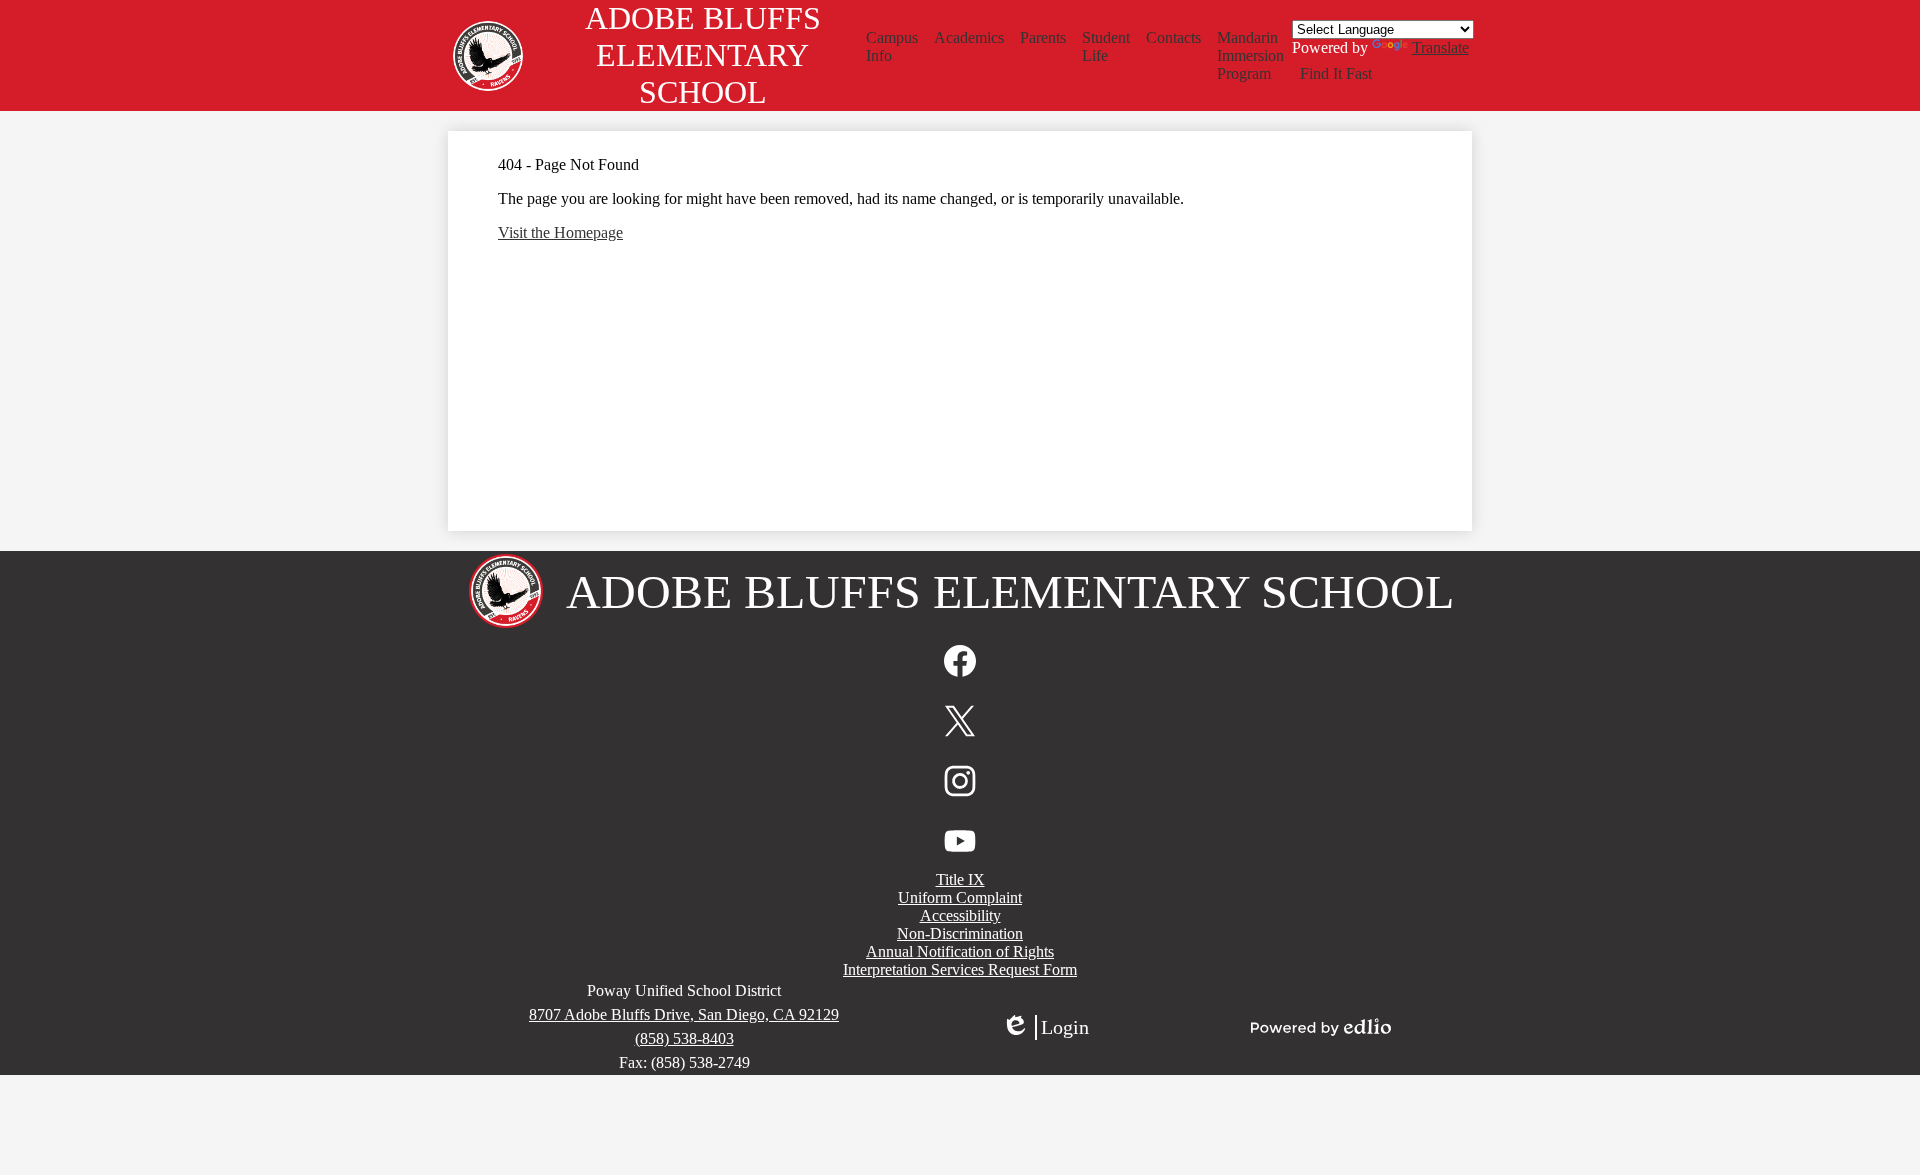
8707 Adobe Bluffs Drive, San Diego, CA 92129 (684, 1014)
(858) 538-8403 (684, 1038)
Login (1045, 1028)
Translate (1440, 47)
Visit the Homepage (560, 232)
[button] (892, 47)
